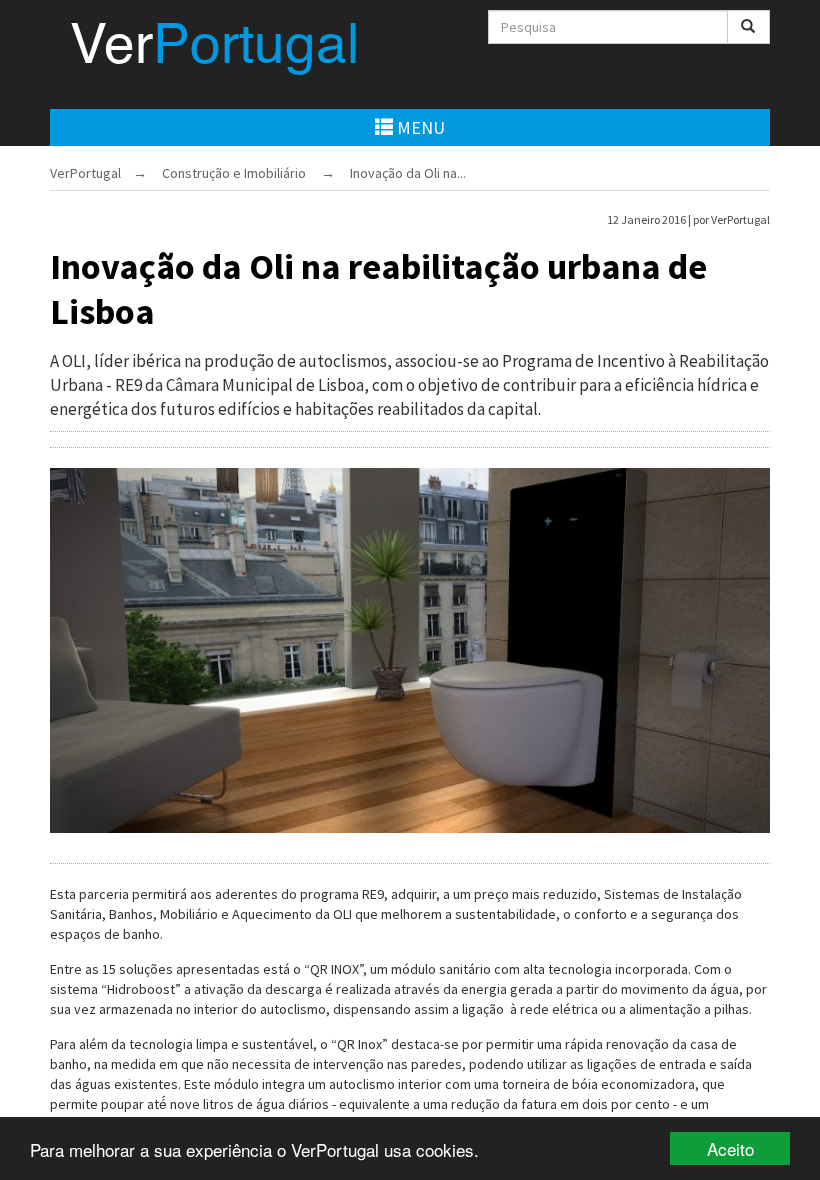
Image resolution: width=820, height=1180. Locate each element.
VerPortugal (85, 173)
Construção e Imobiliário (234, 173)
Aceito (730, 1148)
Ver (214, 48)
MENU (419, 127)
